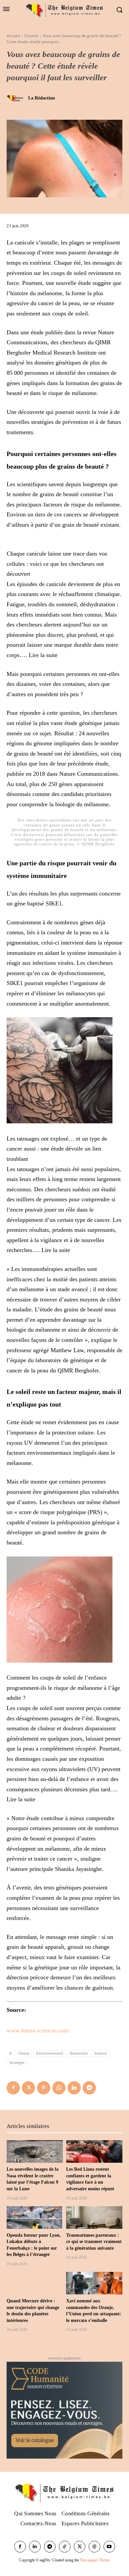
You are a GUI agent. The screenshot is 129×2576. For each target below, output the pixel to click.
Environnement (50, 2053)
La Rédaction (42, 98)
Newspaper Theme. (95, 2560)
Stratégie (17, 2062)
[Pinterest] (44, 2088)
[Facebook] (13, 2088)
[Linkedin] (74, 2088)
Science (31, 36)
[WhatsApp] (59, 2088)
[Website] (94, 2547)
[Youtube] (109, 2547)
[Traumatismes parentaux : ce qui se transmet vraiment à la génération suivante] (94, 2217)
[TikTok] (65, 2547)
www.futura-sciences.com (38, 2030)
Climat (24, 2053)
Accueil (13, 36)
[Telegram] (89, 2088)
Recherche (79, 2053)
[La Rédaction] (17, 98)
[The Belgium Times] (64, 10)
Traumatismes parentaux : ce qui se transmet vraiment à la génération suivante (94, 2242)
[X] (28, 2088)
